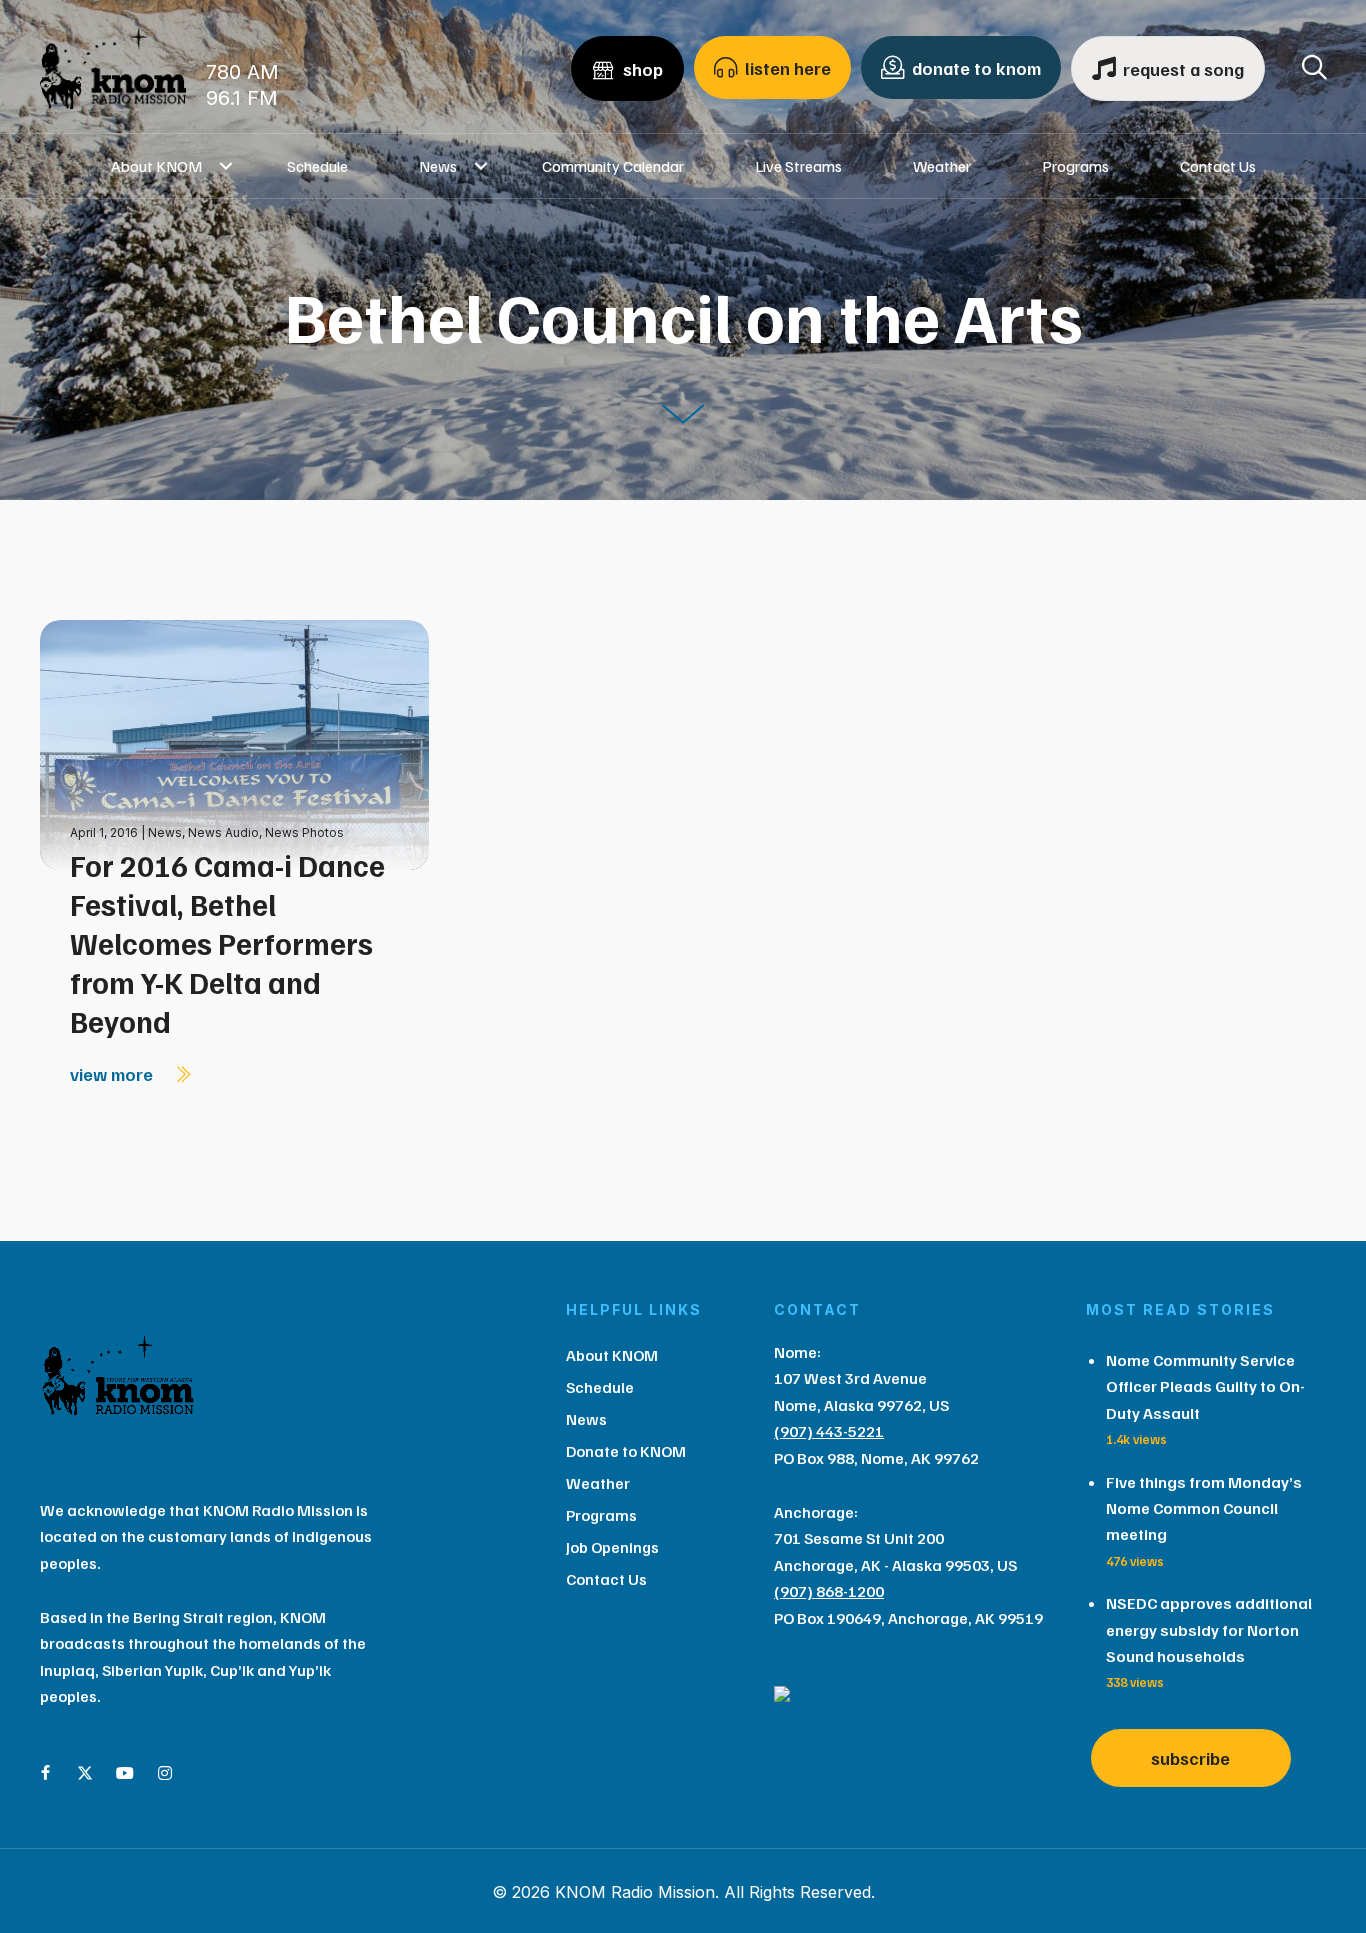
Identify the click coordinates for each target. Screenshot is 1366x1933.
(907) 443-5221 (829, 1431)
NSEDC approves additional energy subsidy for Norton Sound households (1209, 1629)
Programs (1075, 166)
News (438, 166)
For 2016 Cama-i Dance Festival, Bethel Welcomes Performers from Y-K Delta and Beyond (227, 943)
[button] (226, 166)
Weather (942, 166)
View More (113, 1074)
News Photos (304, 832)
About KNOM (156, 166)
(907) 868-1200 (829, 1591)
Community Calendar (613, 166)
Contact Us (1218, 166)
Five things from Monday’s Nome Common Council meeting (1204, 1508)
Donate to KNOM (626, 1451)
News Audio (223, 832)
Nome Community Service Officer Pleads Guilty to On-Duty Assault (1205, 1386)
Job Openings (612, 1547)
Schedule (317, 166)
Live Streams (798, 166)
